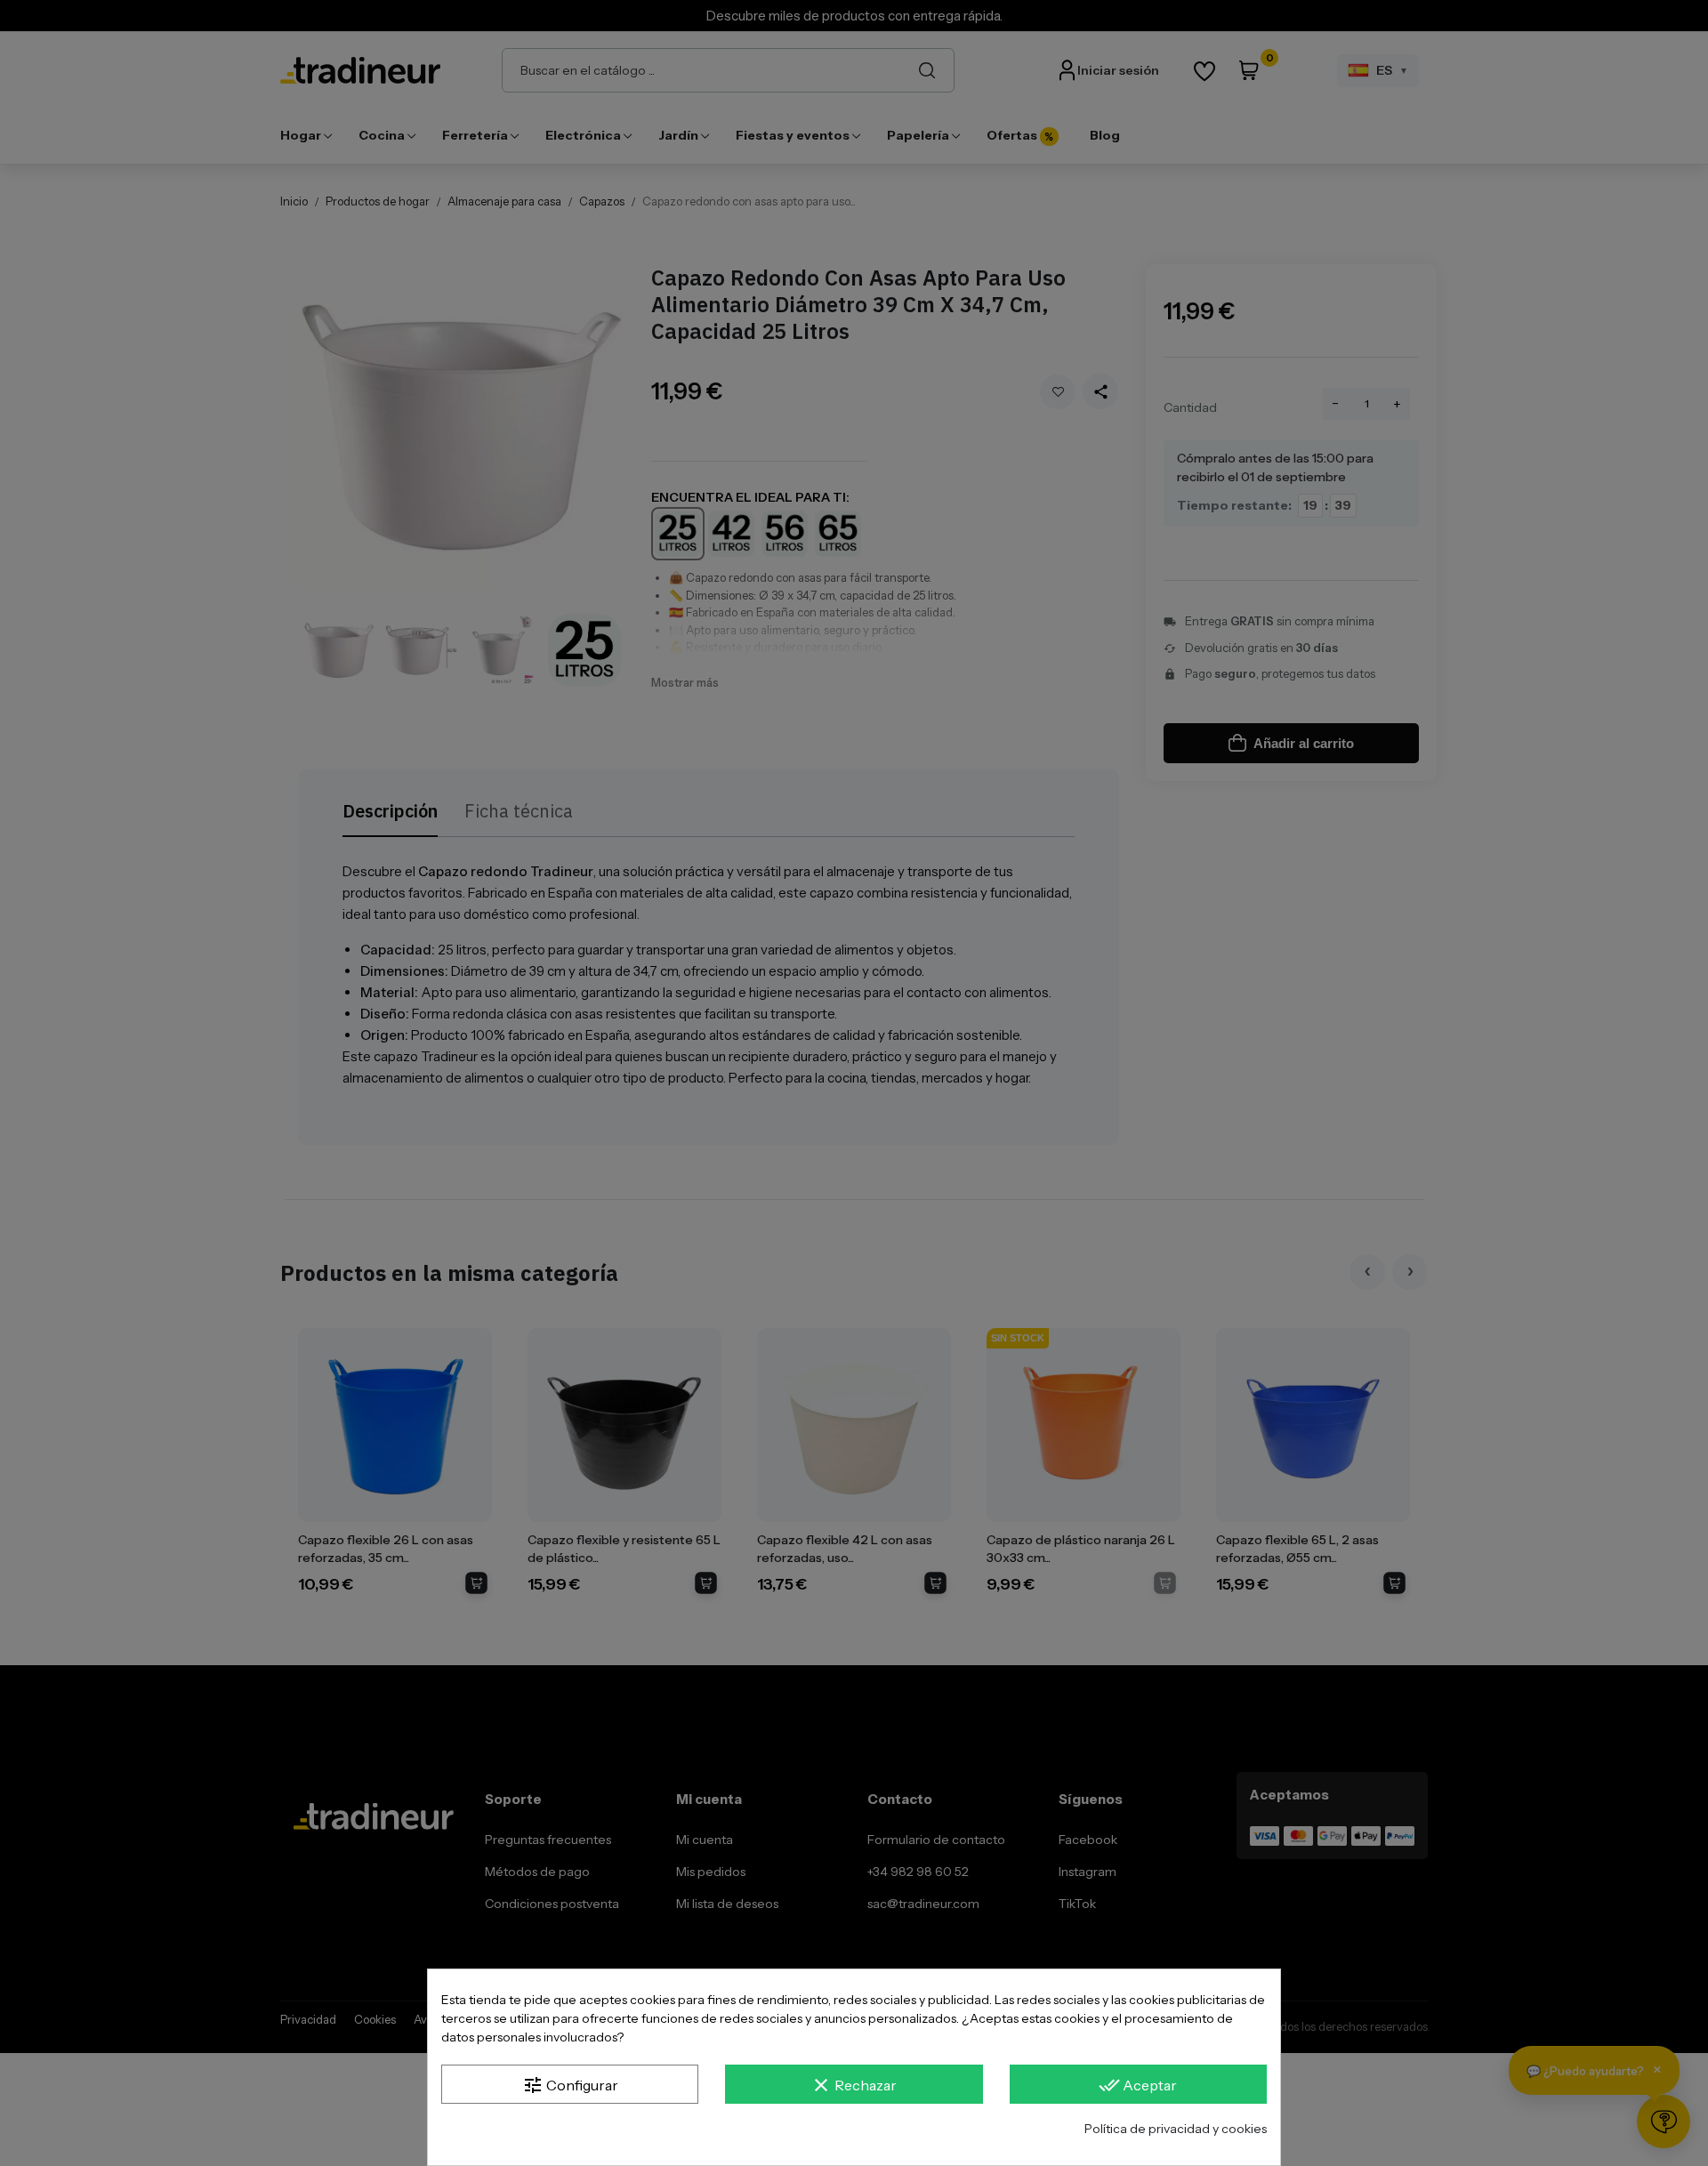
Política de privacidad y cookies (1176, 2129)
